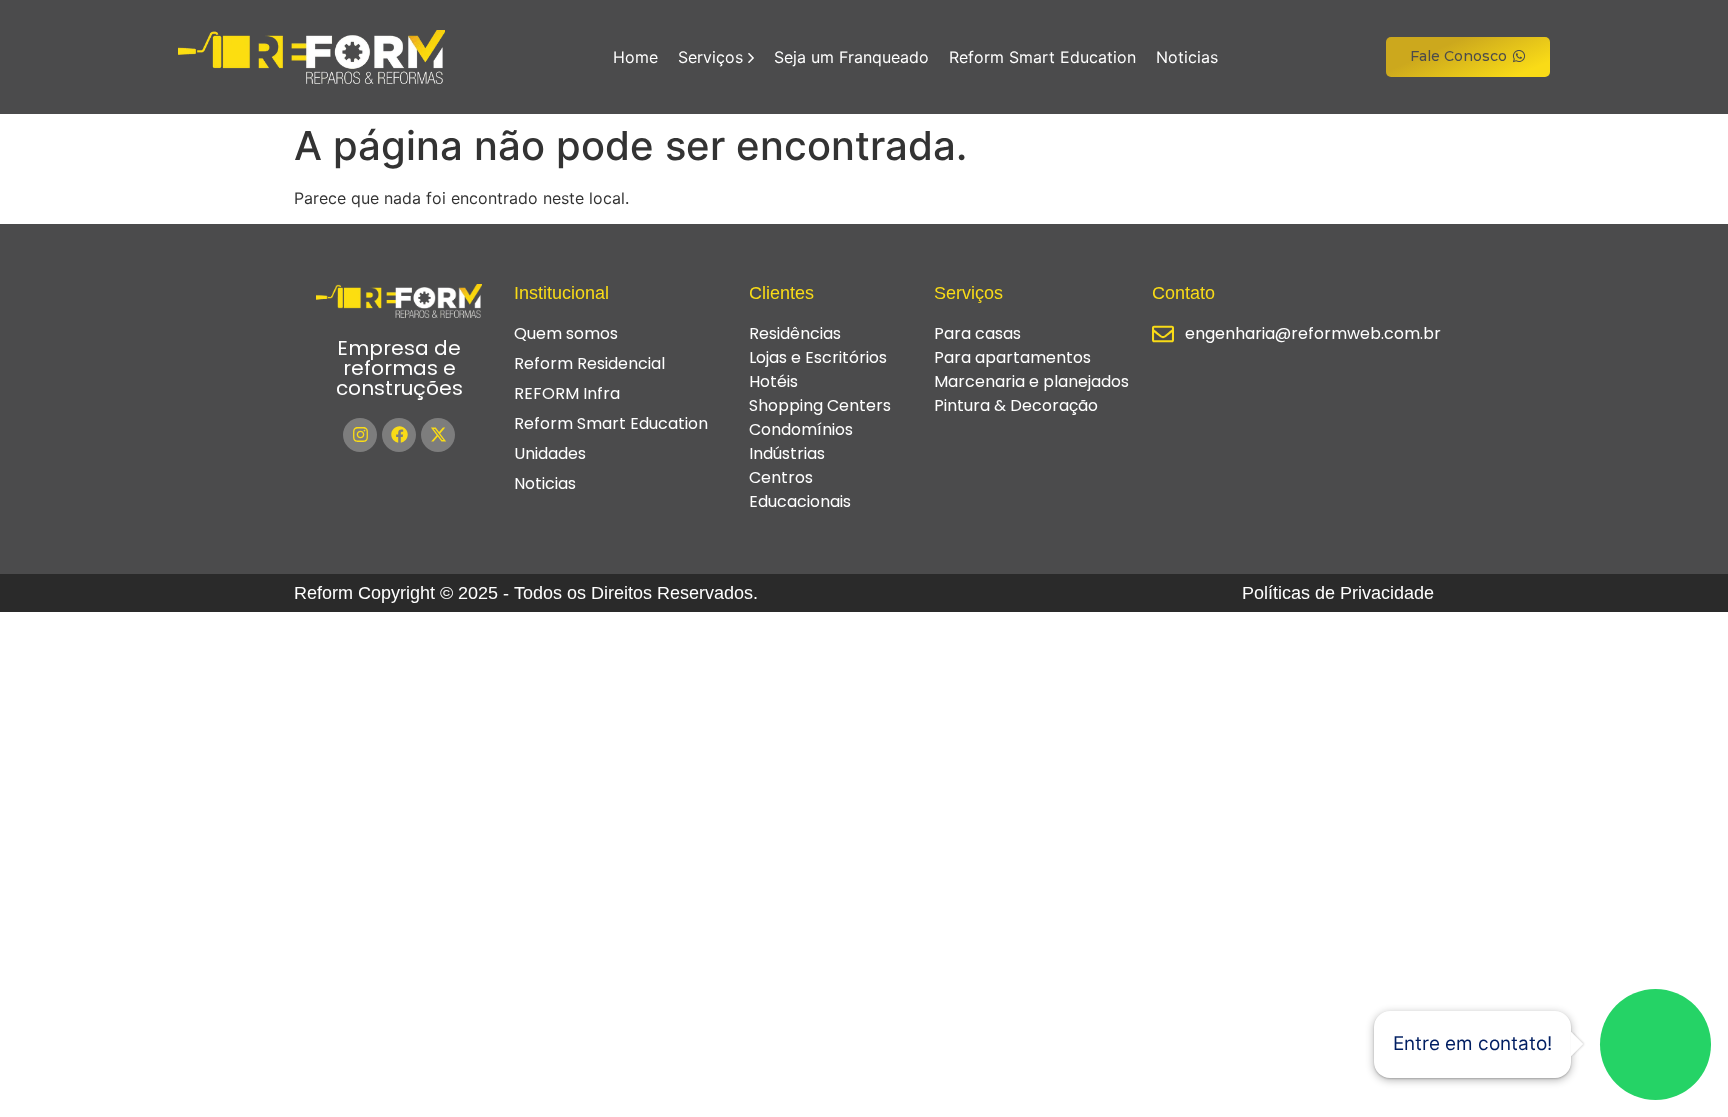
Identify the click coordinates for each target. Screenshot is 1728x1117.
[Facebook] (399, 435)
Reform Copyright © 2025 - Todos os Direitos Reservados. (526, 593)
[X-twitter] (438, 435)
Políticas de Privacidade (1338, 593)
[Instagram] (360, 435)
